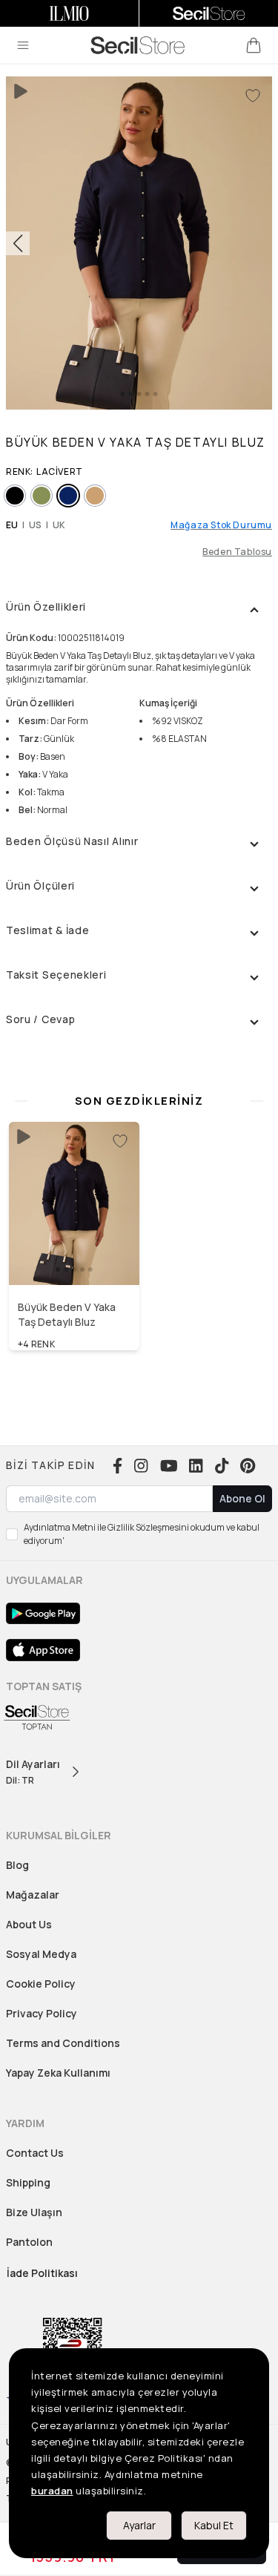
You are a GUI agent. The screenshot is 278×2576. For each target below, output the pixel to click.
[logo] (138, 45)
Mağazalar (33, 1895)
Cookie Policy (41, 1984)
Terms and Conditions (63, 2043)
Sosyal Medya (41, 1954)
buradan (52, 2491)
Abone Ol (242, 1498)
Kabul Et (214, 2525)
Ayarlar (139, 2525)
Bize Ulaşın (34, 2212)
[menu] (23, 45)
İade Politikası (42, 2273)
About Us (29, 1924)
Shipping (28, 2182)
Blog (17, 1865)
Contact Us (35, 2153)
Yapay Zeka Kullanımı (58, 2073)
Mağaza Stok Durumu (221, 525)
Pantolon (29, 2242)
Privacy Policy (42, 2013)
